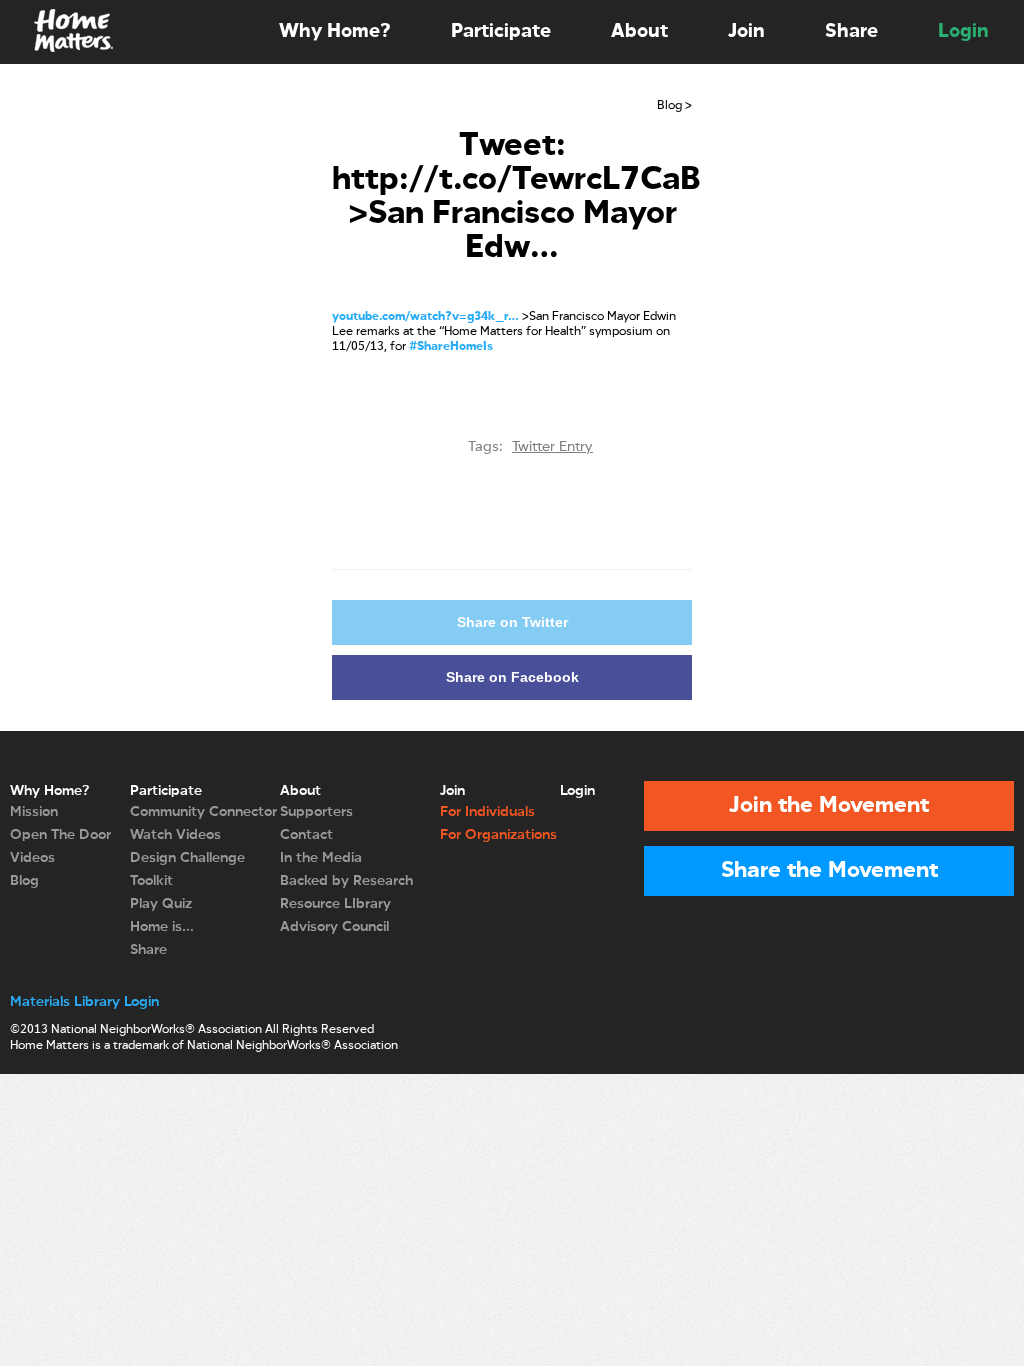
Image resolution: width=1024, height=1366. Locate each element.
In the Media (321, 858)
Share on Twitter (512, 622)
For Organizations (498, 835)
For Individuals (487, 812)
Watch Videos (175, 835)
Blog (24, 881)
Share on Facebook (512, 677)
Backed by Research (346, 881)
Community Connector (203, 812)
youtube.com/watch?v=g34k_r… (425, 317)
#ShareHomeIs (451, 347)
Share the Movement (829, 871)
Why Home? (335, 31)
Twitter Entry (552, 447)
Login (963, 31)
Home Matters (72, 32)
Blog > (674, 106)
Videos (32, 858)
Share (851, 31)
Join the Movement (829, 806)
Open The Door (60, 835)
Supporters (316, 812)
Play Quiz (161, 904)
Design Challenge (187, 858)
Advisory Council (334, 927)
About (639, 31)
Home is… (162, 927)
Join (746, 31)
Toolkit (151, 881)
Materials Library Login (84, 1002)
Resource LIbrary (335, 904)
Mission (34, 812)
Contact (306, 835)
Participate (501, 31)
